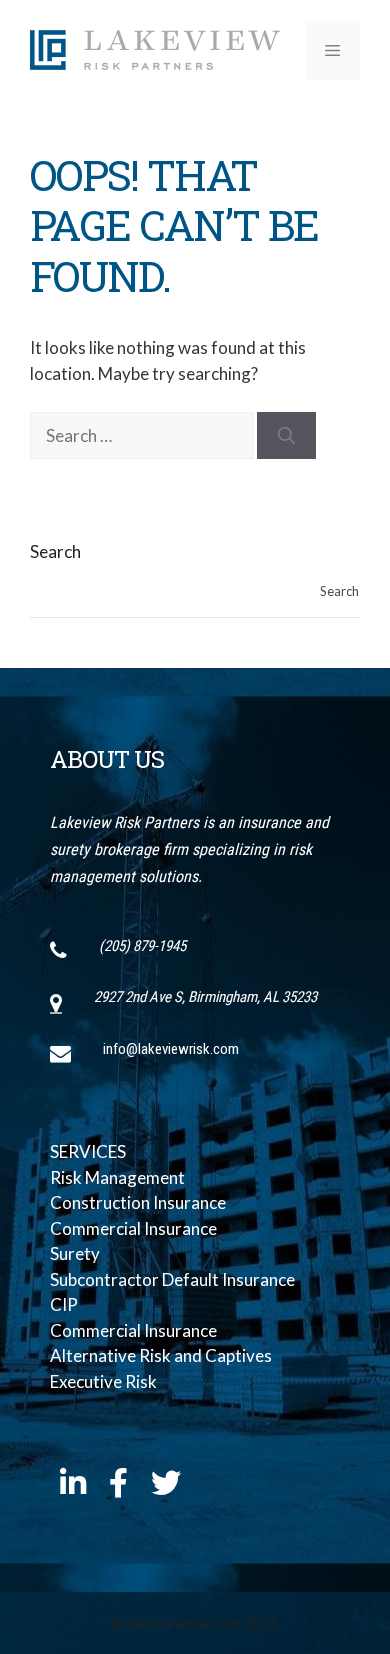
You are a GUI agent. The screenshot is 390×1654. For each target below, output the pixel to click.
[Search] (286, 436)
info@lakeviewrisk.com (171, 1049)
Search (55, 551)
